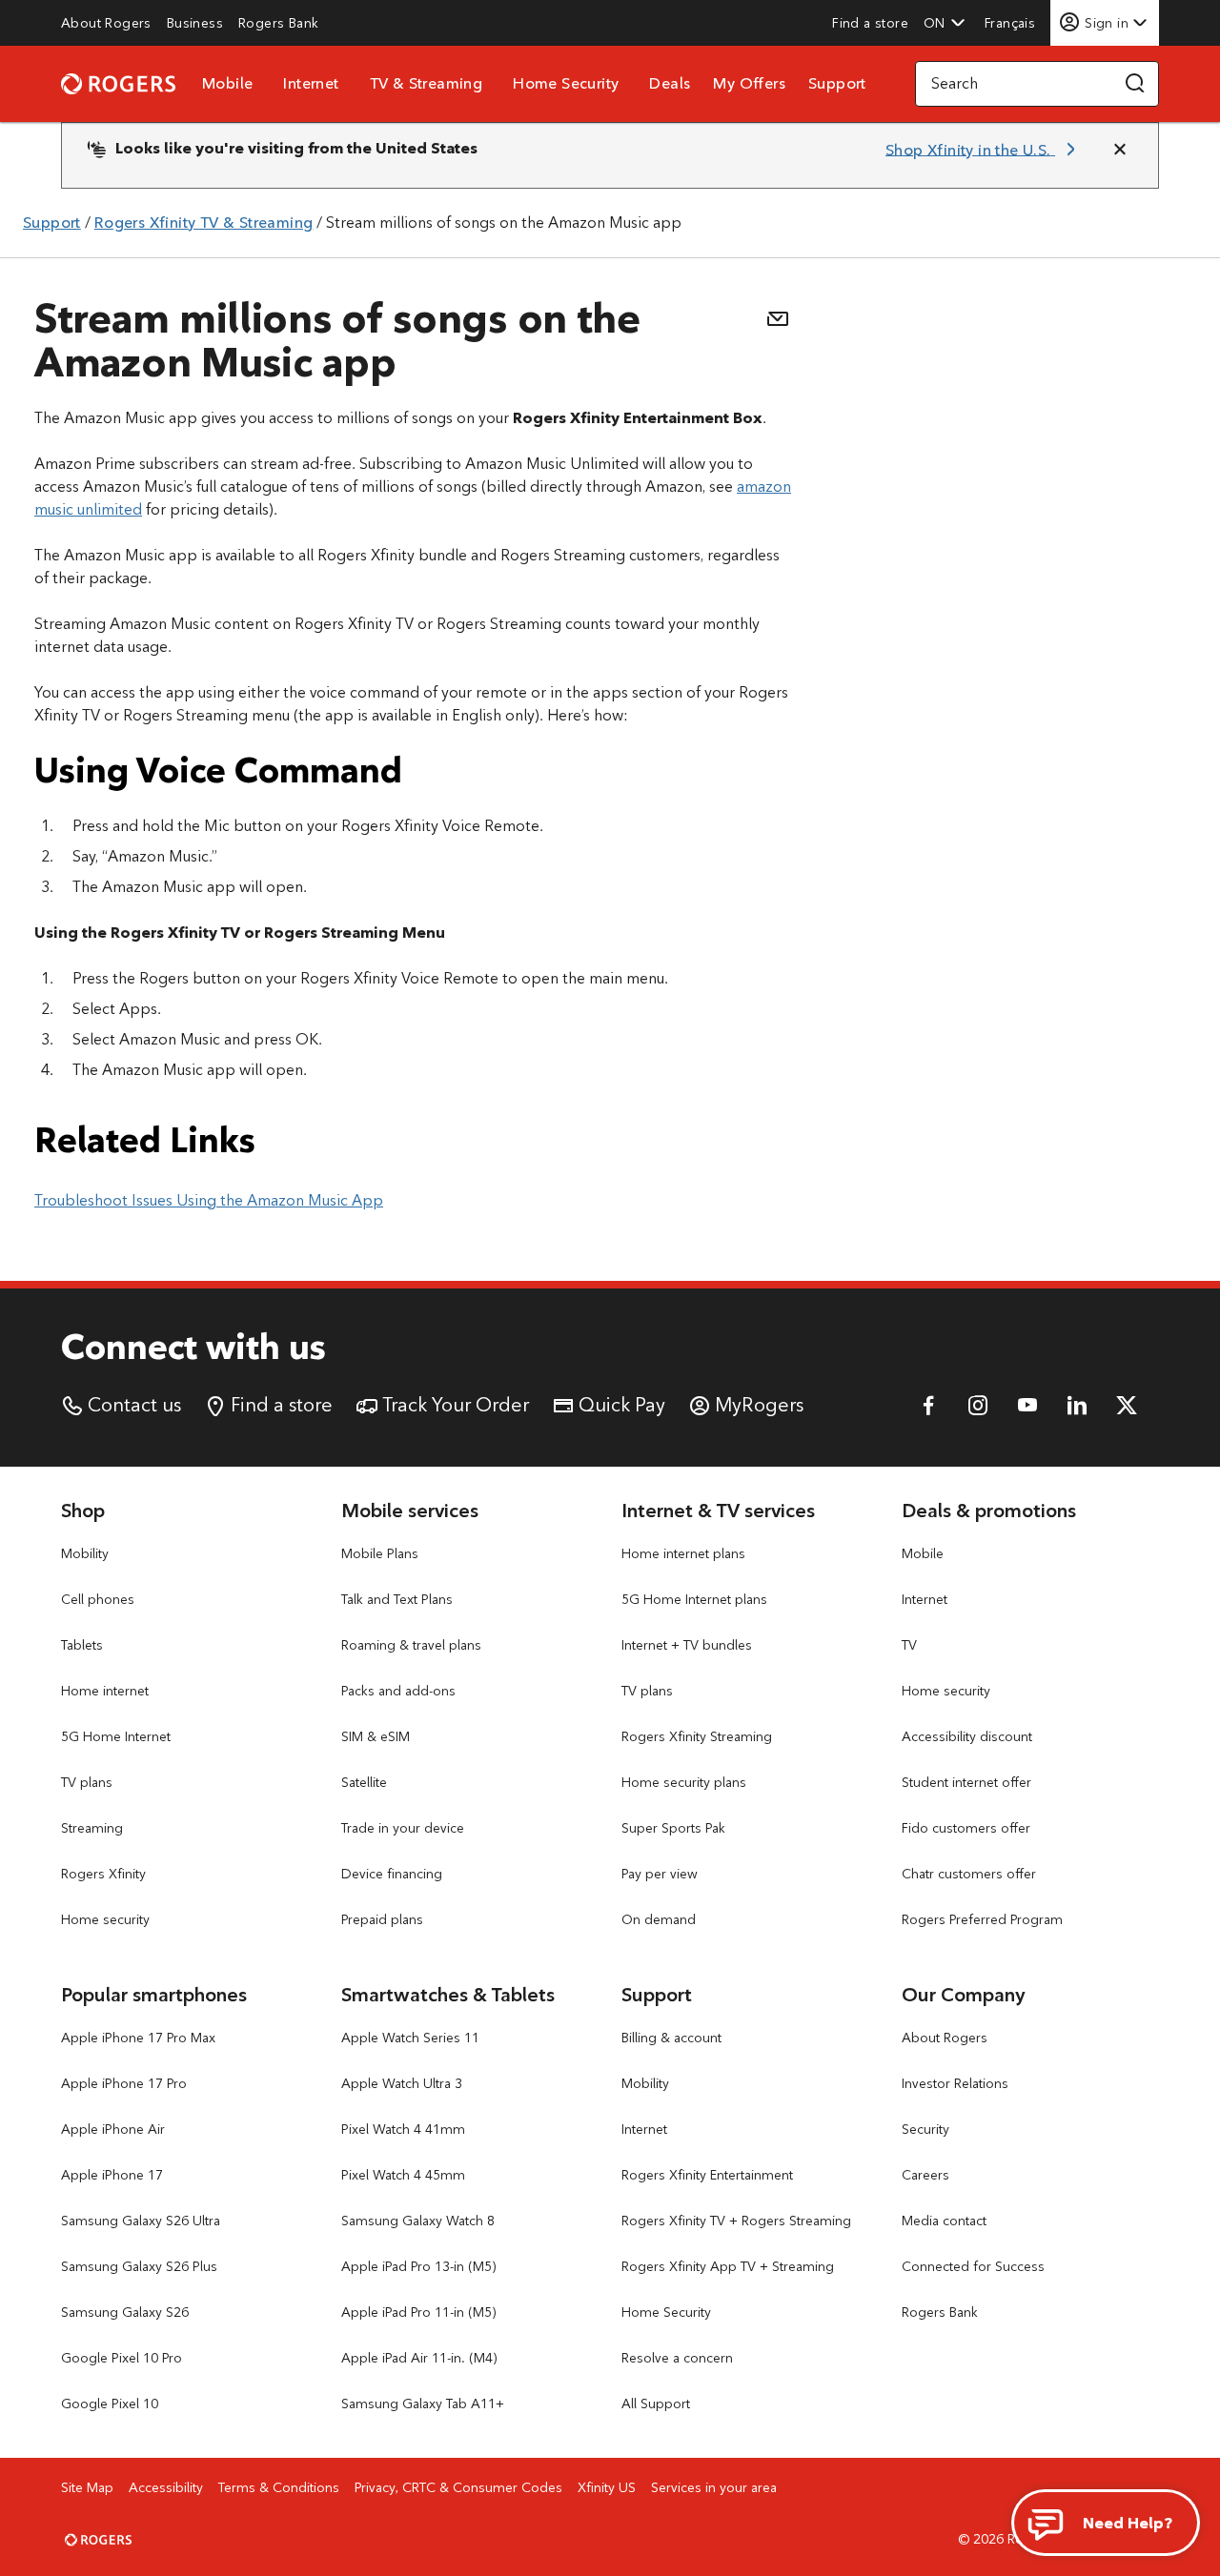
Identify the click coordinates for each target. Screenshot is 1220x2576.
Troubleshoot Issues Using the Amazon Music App (209, 1200)
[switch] (1012, 22)
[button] (945, 23)
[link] (106, 23)
